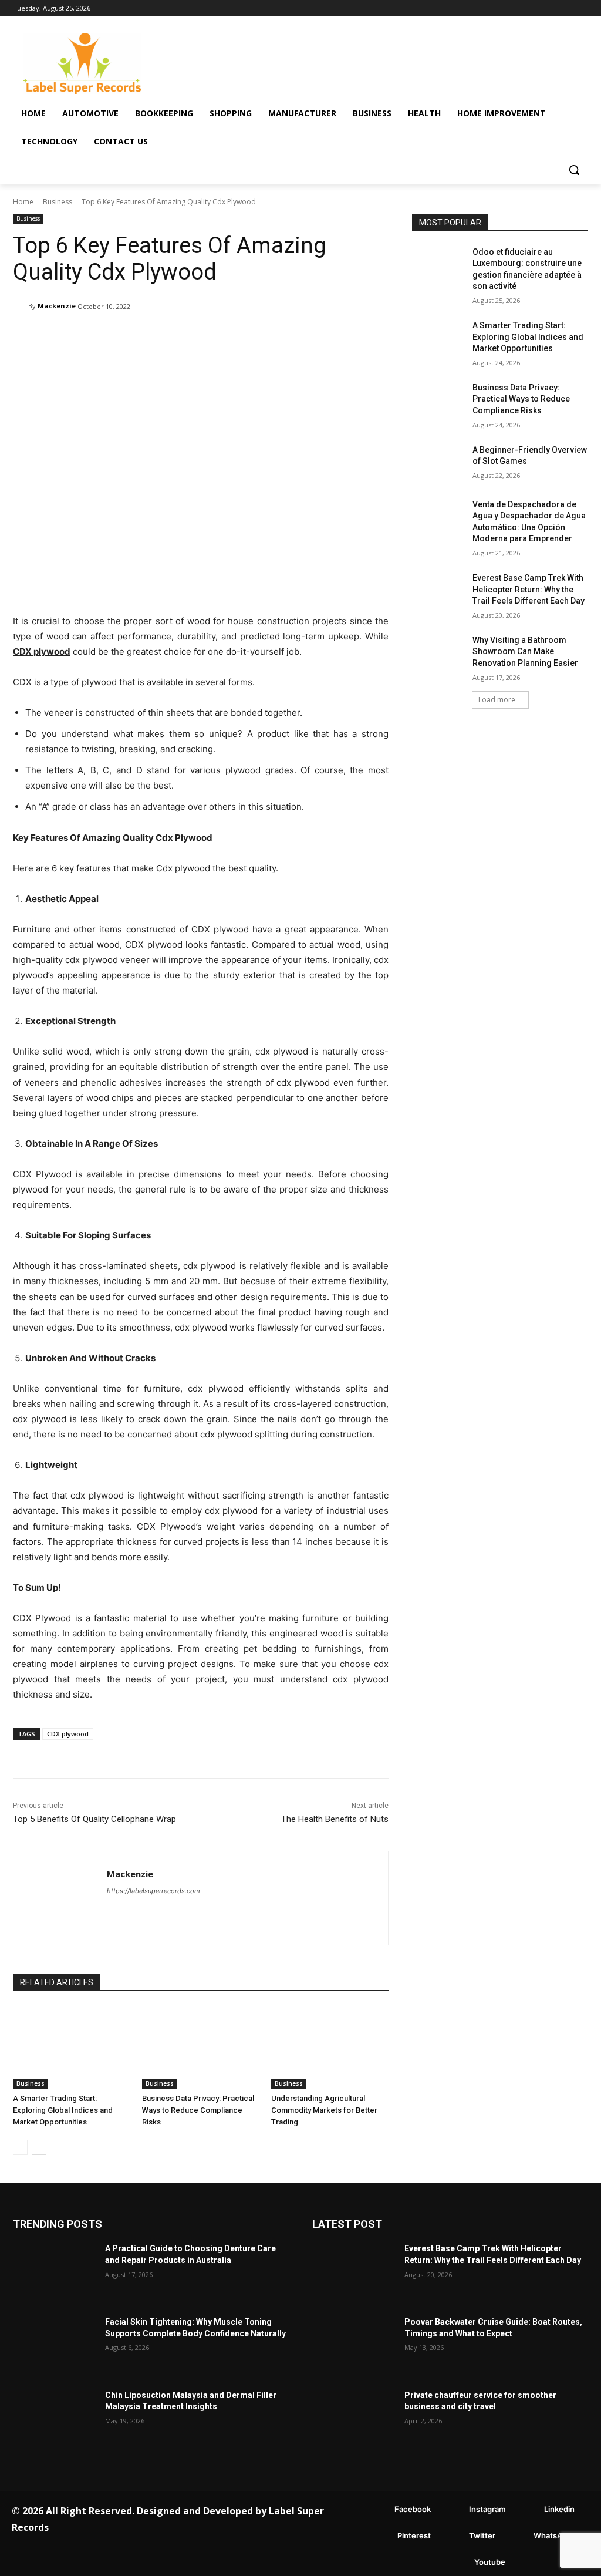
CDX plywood (68, 1734)
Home (23, 202)
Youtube (490, 2562)
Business (58, 202)
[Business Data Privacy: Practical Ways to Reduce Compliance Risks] (201, 2048)
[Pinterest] (380, 2536)
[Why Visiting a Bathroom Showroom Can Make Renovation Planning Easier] (438, 653)
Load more (497, 700)
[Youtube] (457, 2563)
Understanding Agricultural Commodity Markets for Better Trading (324, 2110)
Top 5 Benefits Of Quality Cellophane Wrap (94, 1819)
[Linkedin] (527, 2510)
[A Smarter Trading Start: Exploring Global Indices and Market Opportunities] (72, 2048)
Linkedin (559, 2509)
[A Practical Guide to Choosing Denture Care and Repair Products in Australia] (54, 2272)
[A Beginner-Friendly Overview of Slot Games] (438, 463)
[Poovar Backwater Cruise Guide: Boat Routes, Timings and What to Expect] (354, 2346)
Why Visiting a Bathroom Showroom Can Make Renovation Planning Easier (525, 651)
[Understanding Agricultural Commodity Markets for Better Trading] (330, 2048)
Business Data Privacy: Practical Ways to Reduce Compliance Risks (198, 2110)
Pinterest (414, 2535)
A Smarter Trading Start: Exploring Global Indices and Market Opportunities (63, 2110)
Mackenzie (57, 306)
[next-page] (39, 2147)
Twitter (482, 2535)
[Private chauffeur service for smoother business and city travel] (354, 2419)
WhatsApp (553, 2535)
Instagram (487, 2509)
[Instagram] (452, 2510)
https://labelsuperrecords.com (153, 1891)
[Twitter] (452, 2536)
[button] (574, 170)
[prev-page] (20, 2147)
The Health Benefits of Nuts (335, 1819)
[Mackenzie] (21, 306)
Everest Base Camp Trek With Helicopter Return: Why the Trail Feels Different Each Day (529, 589)
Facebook (413, 2509)
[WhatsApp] (516, 2536)
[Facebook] (377, 2510)
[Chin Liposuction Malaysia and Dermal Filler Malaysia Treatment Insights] (54, 2419)
